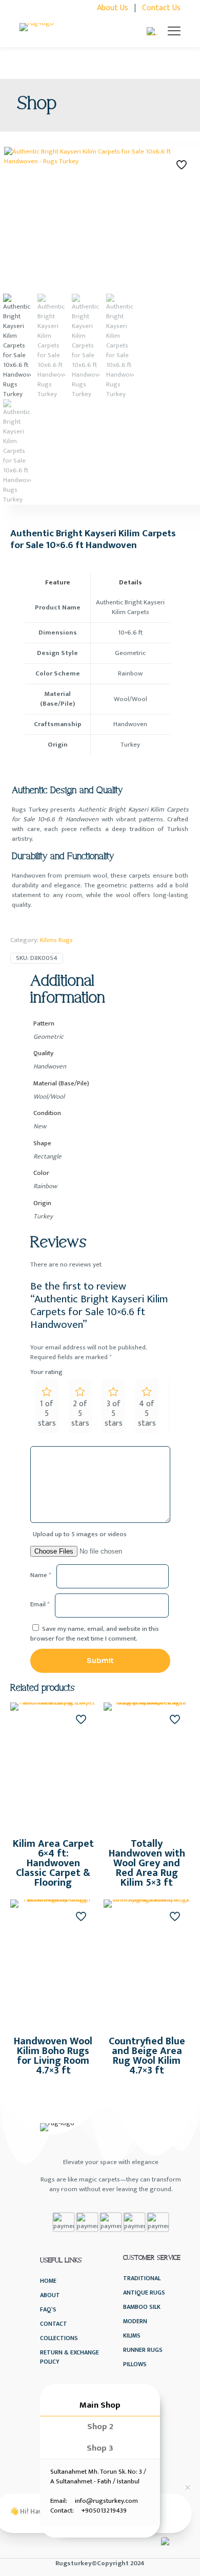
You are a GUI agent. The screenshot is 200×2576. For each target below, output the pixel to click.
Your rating (46, 1372)
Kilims (132, 2336)
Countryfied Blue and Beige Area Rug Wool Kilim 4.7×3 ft (147, 2056)
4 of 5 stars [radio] (147, 1414)
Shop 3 (100, 2448)
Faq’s (48, 2310)
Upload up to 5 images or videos (80, 1534)
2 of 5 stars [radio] (80, 1414)
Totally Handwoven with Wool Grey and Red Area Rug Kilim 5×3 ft (147, 1863)
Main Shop (100, 2405)
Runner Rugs (143, 2350)
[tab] (100, 2405)
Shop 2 (100, 2427)
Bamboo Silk (142, 2307)
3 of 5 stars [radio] (114, 1414)
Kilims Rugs (56, 940)
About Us (113, 8)
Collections (59, 2338)
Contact (54, 2324)
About (50, 2295)
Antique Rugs (144, 2293)
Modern (135, 2321)
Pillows (135, 2364)
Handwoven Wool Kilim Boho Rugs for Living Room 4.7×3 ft (53, 2056)
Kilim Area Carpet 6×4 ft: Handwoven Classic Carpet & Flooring (53, 1863)
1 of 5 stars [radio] (47, 1414)
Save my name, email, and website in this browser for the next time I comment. (95, 1634)
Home (48, 2281)
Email (40, 1604)
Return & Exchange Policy (69, 2357)
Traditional (142, 2278)
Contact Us (161, 8)
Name (41, 1575)
